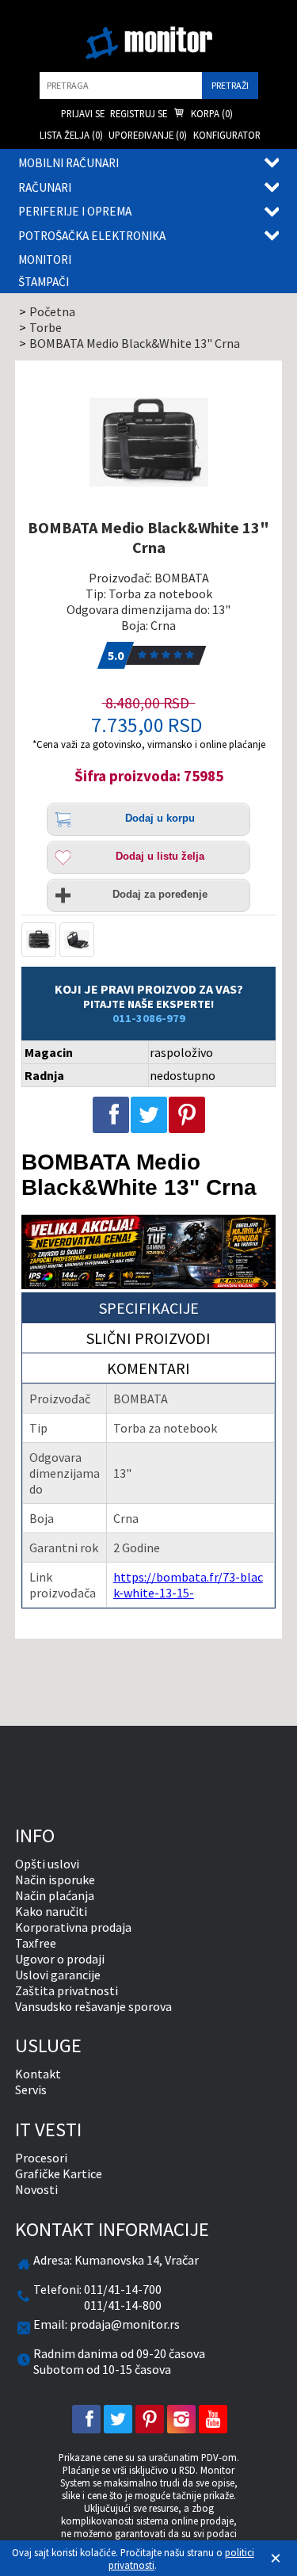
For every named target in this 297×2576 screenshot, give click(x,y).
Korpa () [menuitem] (211, 113)
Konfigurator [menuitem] (227, 135)
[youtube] (213, 2419)
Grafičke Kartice (59, 2173)
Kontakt (38, 2074)
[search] (121, 86)
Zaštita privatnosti (67, 1990)
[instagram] (181, 2419)
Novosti (36, 2189)
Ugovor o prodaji (60, 1959)
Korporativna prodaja (73, 1927)
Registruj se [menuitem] (139, 113)
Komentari (148, 1368)
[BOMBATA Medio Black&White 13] (149, 442)
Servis (31, 2089)
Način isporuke (55, 1880)
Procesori (41, 2158)
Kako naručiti (51, 1911)
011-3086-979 (149, 1018)
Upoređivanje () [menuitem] (148, 135)
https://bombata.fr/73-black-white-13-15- (188, 1585)
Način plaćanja (55, 1895)
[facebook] (86, 2419)
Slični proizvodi (148, 1338)
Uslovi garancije (58, 1975)
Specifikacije (149, 1308)
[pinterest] (150, 2419)
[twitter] (118, 2419)
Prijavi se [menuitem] (83, 113)
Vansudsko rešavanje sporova (93, 2006)
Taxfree (36, 1943)
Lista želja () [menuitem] (71, 135)
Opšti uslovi (47, 1864)
